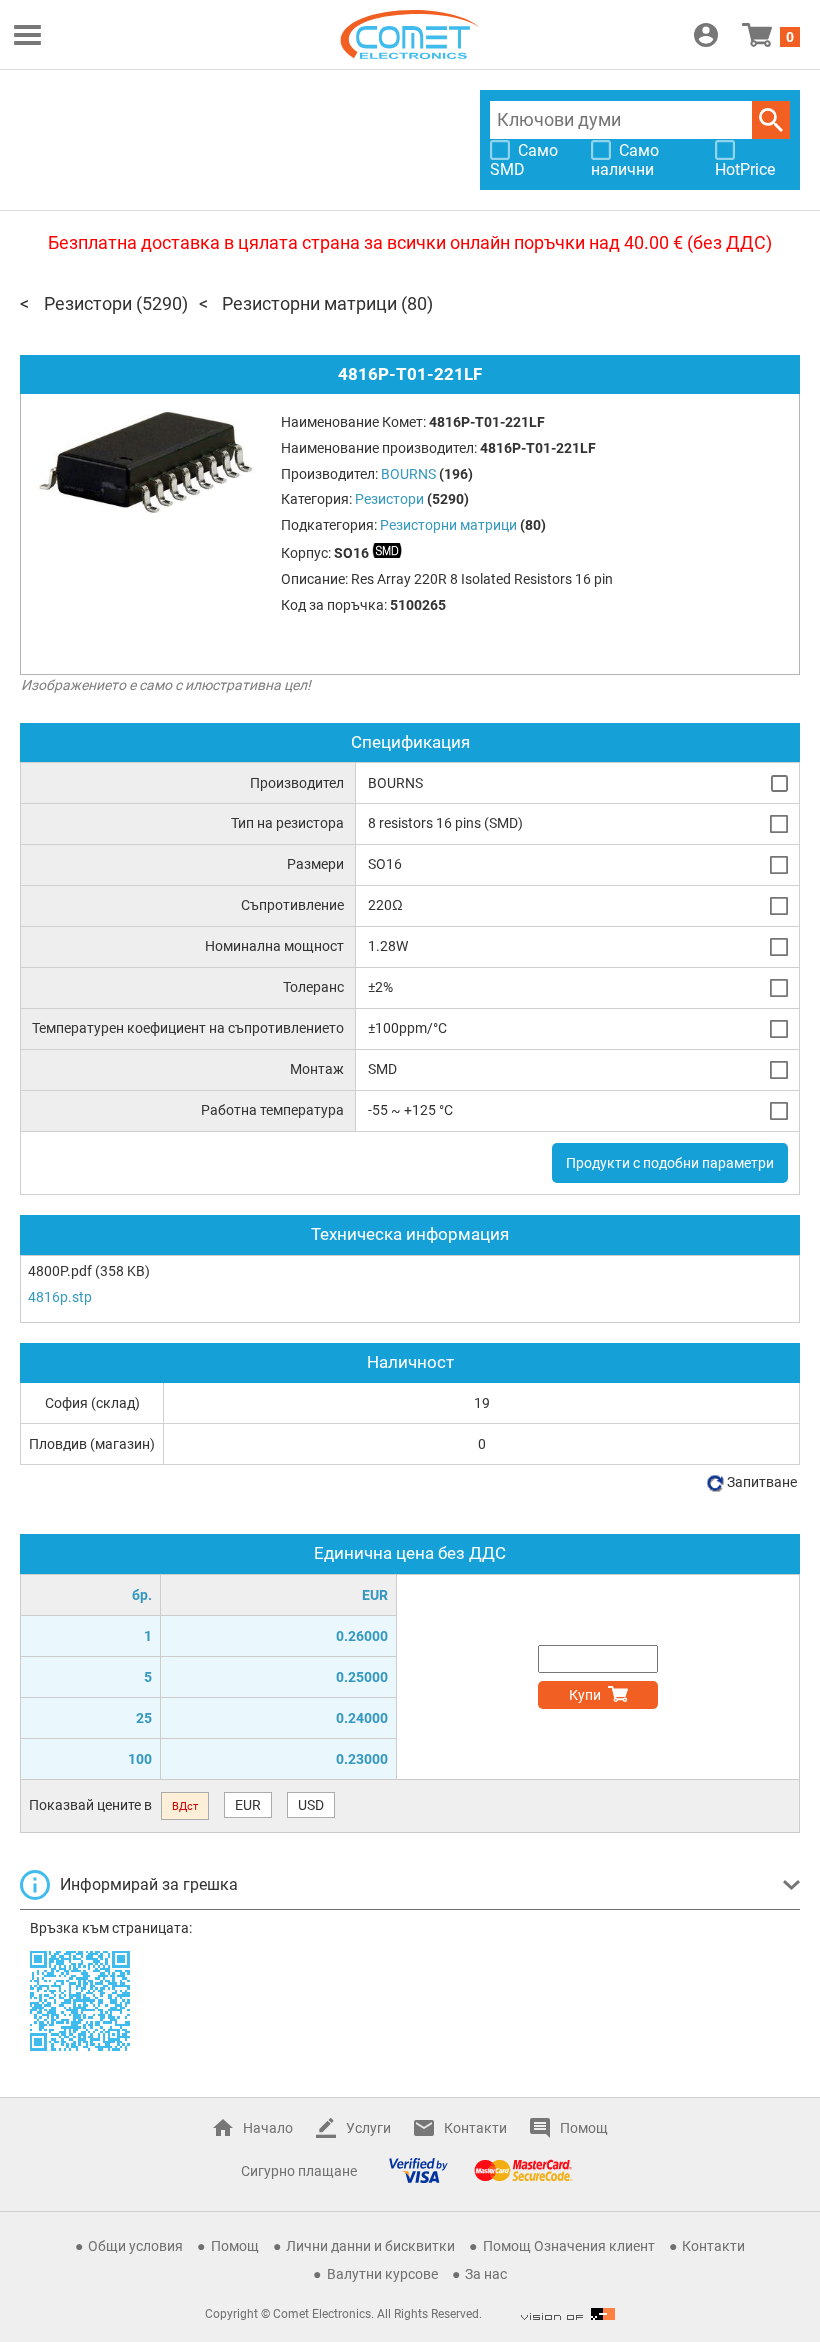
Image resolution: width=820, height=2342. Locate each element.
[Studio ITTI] (568, 2314)
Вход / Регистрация (706, 35)
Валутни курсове (382, 2274)
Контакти (475, 2128)
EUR (248, 1805)
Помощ (584, 2128)
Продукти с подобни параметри (670, 1163)
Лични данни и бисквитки (370, 2246)
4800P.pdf (60, 1271)
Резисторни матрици (309, 303)
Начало (268, 2128)
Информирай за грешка (149, 1884)
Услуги (368, 2128)
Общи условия (135, 2246)
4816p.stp (60, 1297)
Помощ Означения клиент (569, 2246)
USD (311, 1805)
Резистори (88, 303)
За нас (486, 2274)
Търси (771, 120)
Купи (585, 1695)
